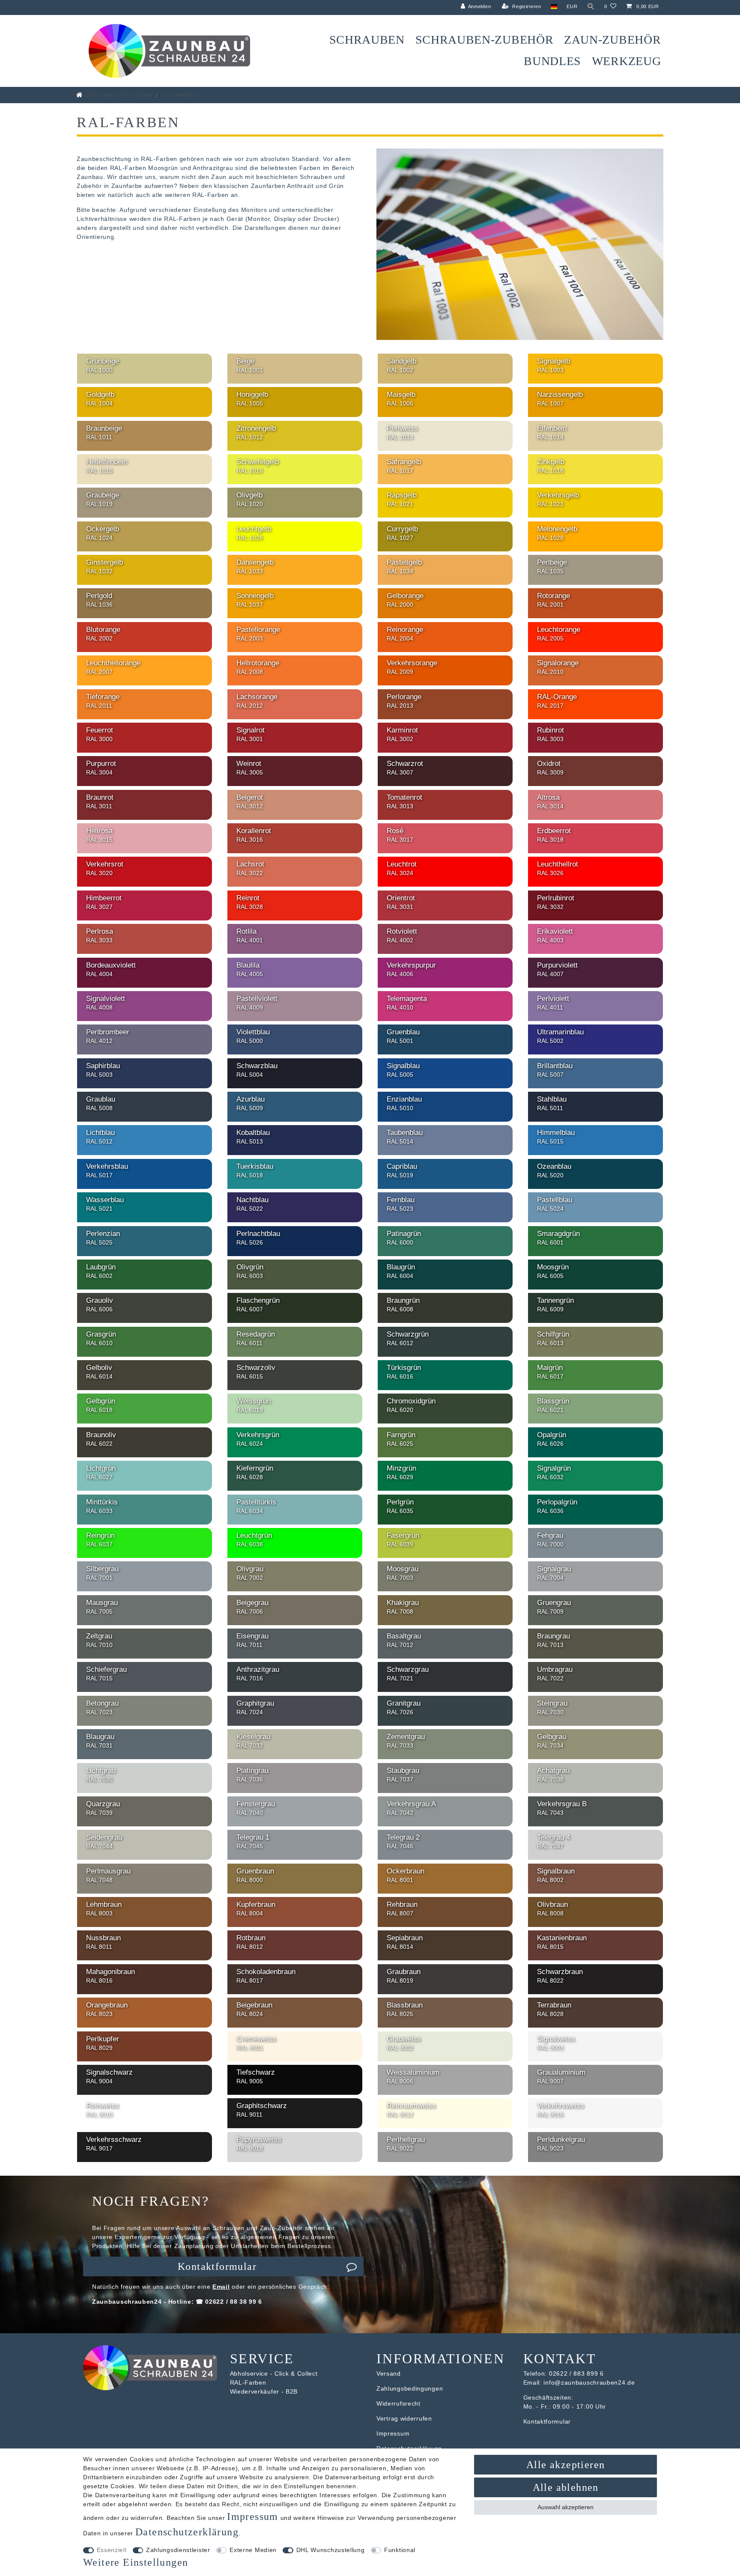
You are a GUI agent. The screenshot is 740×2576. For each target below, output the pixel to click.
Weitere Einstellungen (136, 2562)
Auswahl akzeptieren (565, 2507)
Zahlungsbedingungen (410, 2388)
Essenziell (112, 2550)
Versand (389, 2373)
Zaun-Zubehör (612, 40)
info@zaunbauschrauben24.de (589, 2382)
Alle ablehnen (566, 2487)
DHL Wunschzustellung (331, 2550)
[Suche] (591, 7)
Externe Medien (253, 2550)
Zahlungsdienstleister (178, 2550)
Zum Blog (76, 5)
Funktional (400, 2550)
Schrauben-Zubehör (485, 40)
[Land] (554, 7)
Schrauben (367, 40)
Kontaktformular (217, 2266)
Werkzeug (627, 61)
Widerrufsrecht (398, 2403)
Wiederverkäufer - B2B (264, 2391)
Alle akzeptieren (565, 2465)
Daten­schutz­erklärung (187, 2532)
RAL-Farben (248, 2382)
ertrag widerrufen (406, 2418)
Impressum (393, 2433)
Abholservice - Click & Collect (274, 2373)
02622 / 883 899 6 (576, 2373)
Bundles (552, 61)
